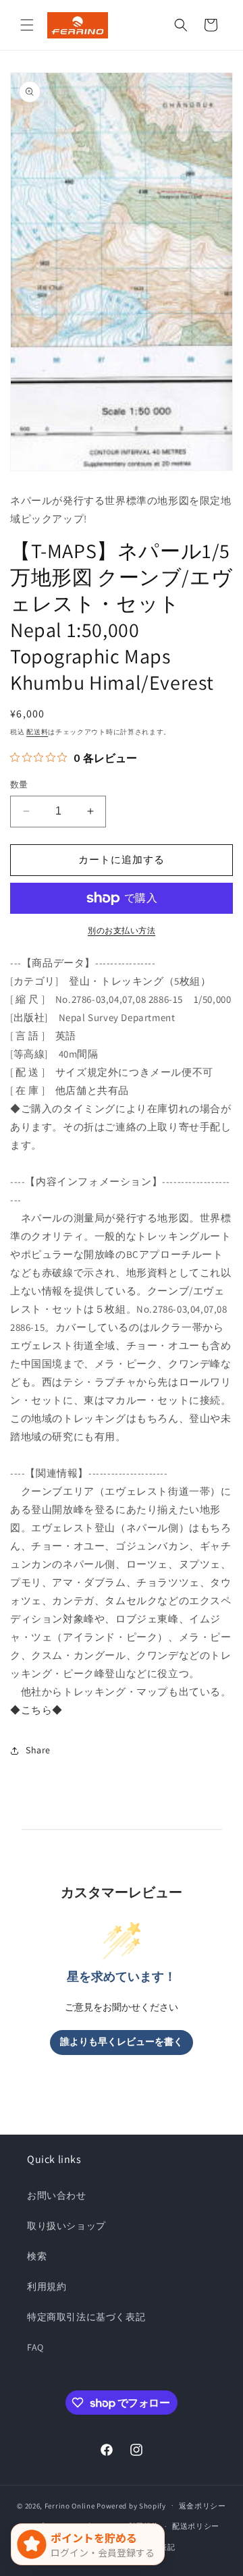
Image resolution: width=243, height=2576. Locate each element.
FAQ (35, 2347)
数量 (19, 785)
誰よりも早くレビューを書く (122, 2042)
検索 (37, 2256)
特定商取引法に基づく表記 (86, 2317)
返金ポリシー (202, 2506)
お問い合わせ (57, 2195)
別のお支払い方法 (122, 930)
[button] (27, 25)
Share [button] (38, 1750)
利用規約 (47, 2286)
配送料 (37, 732)
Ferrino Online (70, 2505)
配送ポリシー (196, 2526)
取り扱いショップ (66, 2226)
